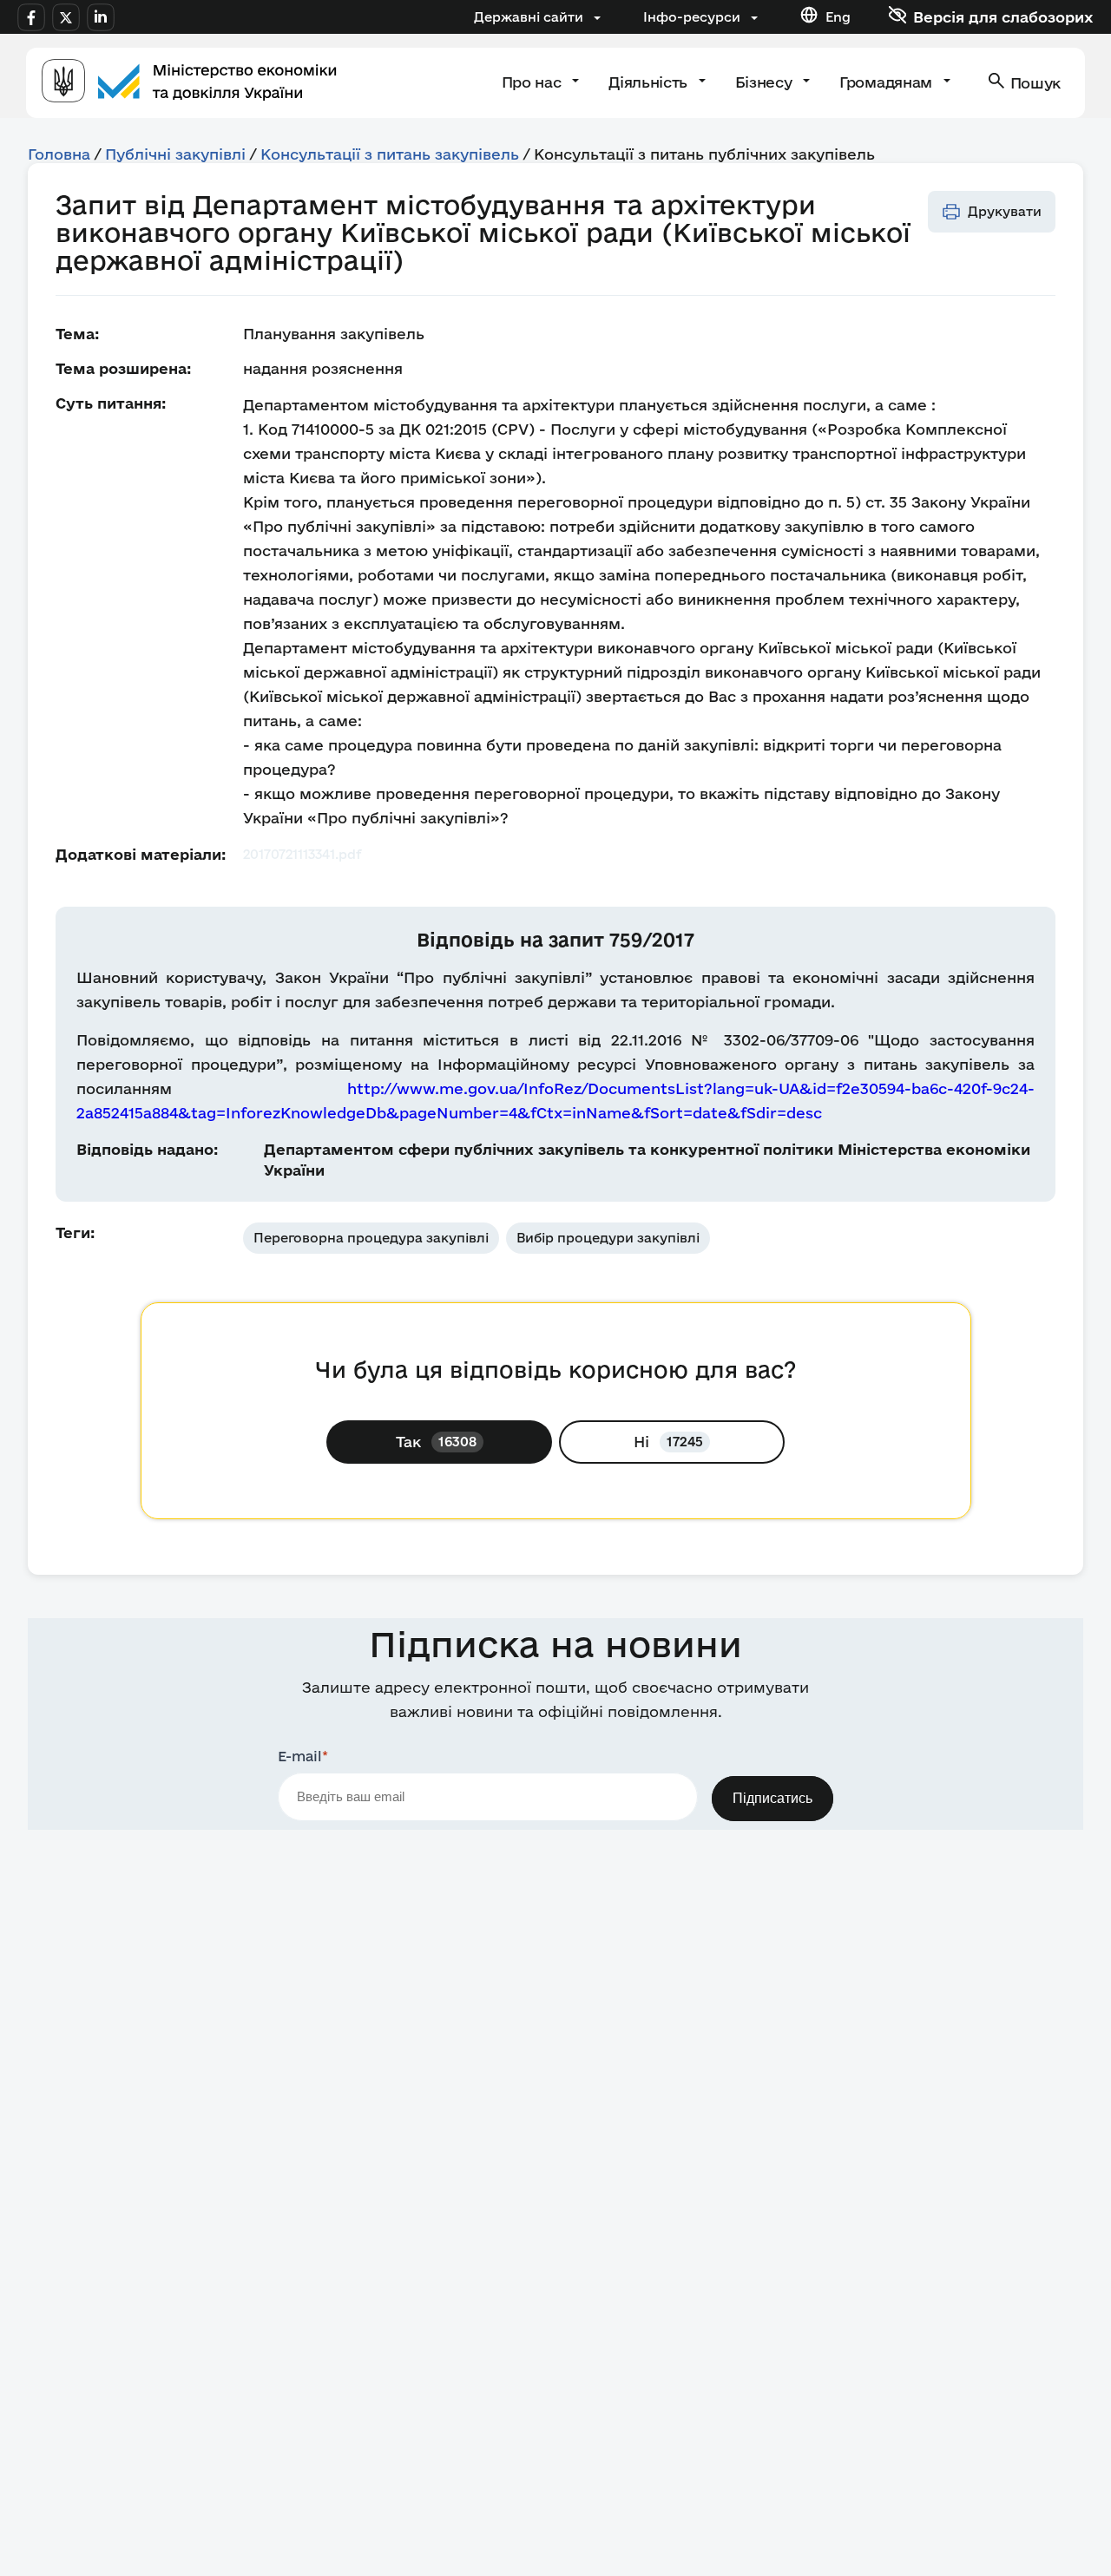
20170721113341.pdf (302, 854)
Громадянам (887, 82)
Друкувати (1005, 211)
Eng (838, 17)
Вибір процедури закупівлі (608, 1238)
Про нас (533, 82)
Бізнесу (766, 82)
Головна (59, 154)
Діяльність (650, 82)
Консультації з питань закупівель (390, 154)
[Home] (189, 83)
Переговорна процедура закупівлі (371, 1238)
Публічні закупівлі (175, 154)
